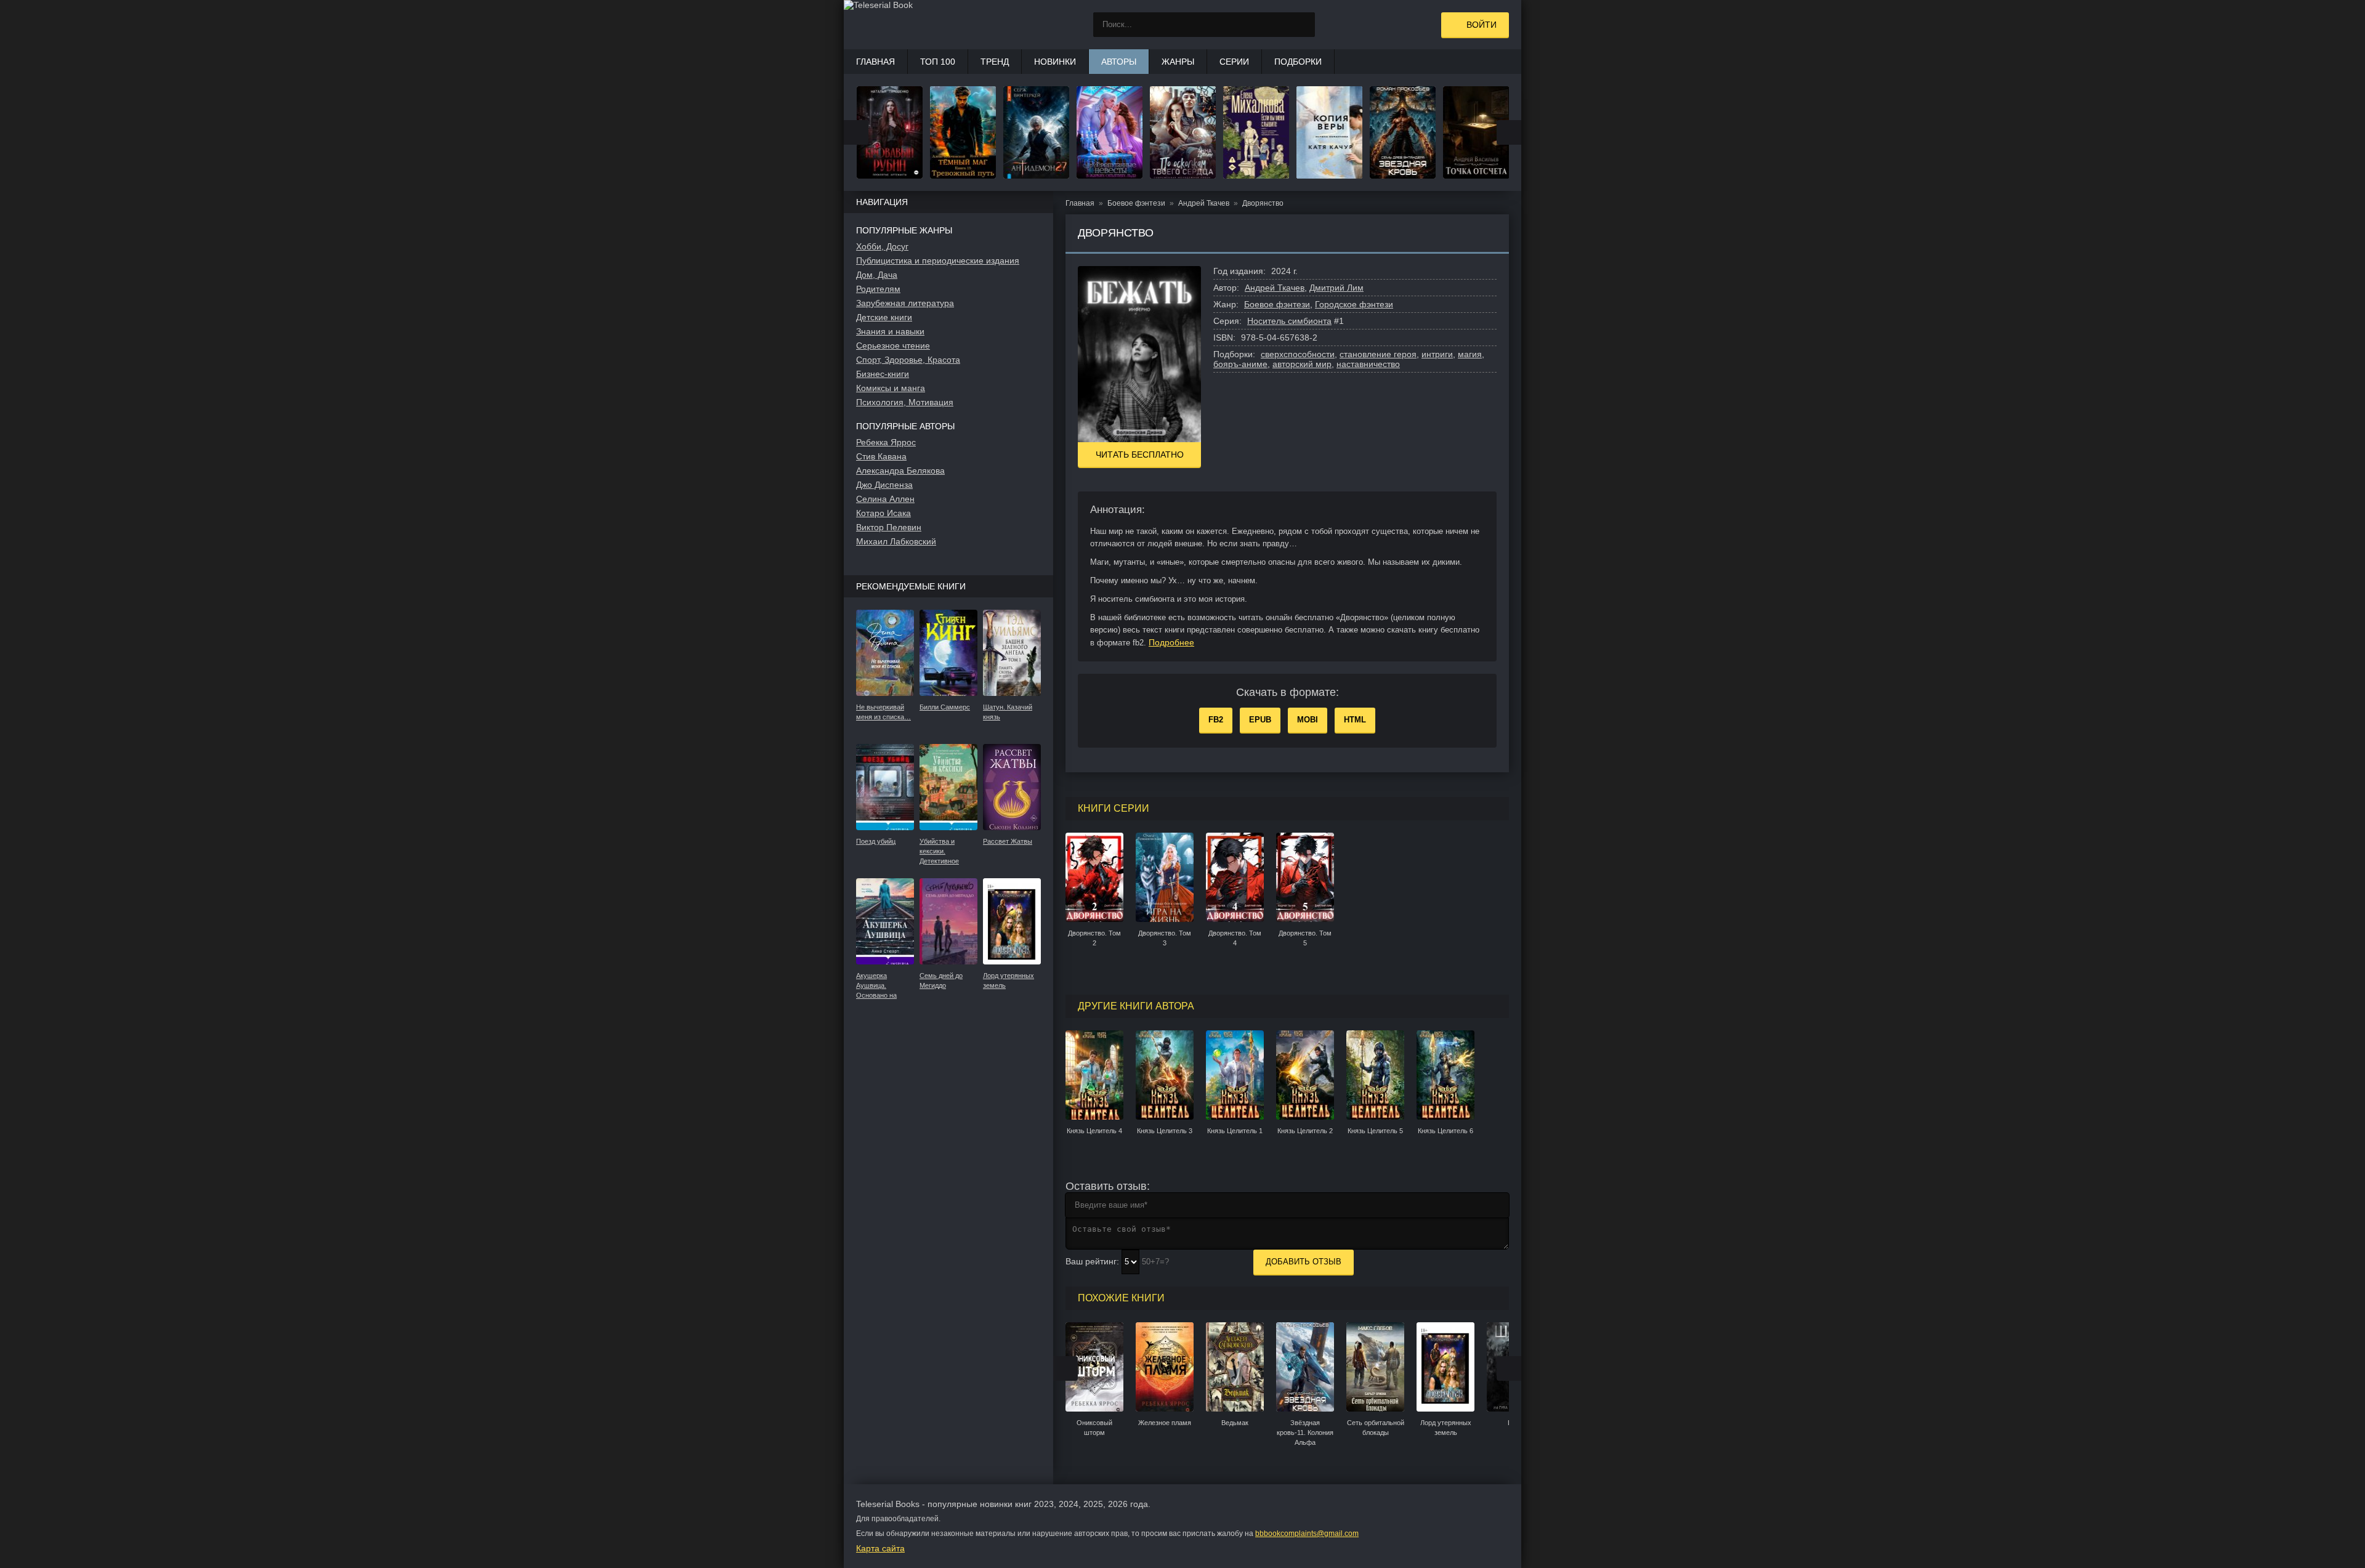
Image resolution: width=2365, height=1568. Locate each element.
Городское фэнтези (1354, 304)
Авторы (1119, 62)
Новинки (1055, 62)
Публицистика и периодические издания (938, 261)
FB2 (1216, 720)
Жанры (1178, 62)
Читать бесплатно (1140, 455)
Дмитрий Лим (1336, 288)
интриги (1437, 354)
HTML (1355, 720)
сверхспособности (1298, 354)
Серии (1234, 62)
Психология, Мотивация (905, 402)
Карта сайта (880, 1548)
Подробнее (1171, 642)
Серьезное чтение (893, 346)
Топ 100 (938, 62)
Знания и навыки (890, 331)
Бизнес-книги (883, 374)
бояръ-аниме (1240, 364)
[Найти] (1303, 25)
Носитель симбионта (1289, 321)
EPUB (1260, 720)
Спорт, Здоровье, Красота (908, 360)
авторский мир (1302, 364)
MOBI (1308, 720)
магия (1470, 354)
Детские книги (884, 317)
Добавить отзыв (1304, 1262)
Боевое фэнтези (1277, 304)
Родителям (878, 289)
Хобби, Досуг (882, 246)
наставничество (1368, 364)
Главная (875, 62)
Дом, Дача (877, 275)
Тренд (995, 62)
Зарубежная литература (905, 303)
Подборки (1298, 62)
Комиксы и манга (891, 388)
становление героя (1378, 354)
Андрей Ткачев (1275, 288)
